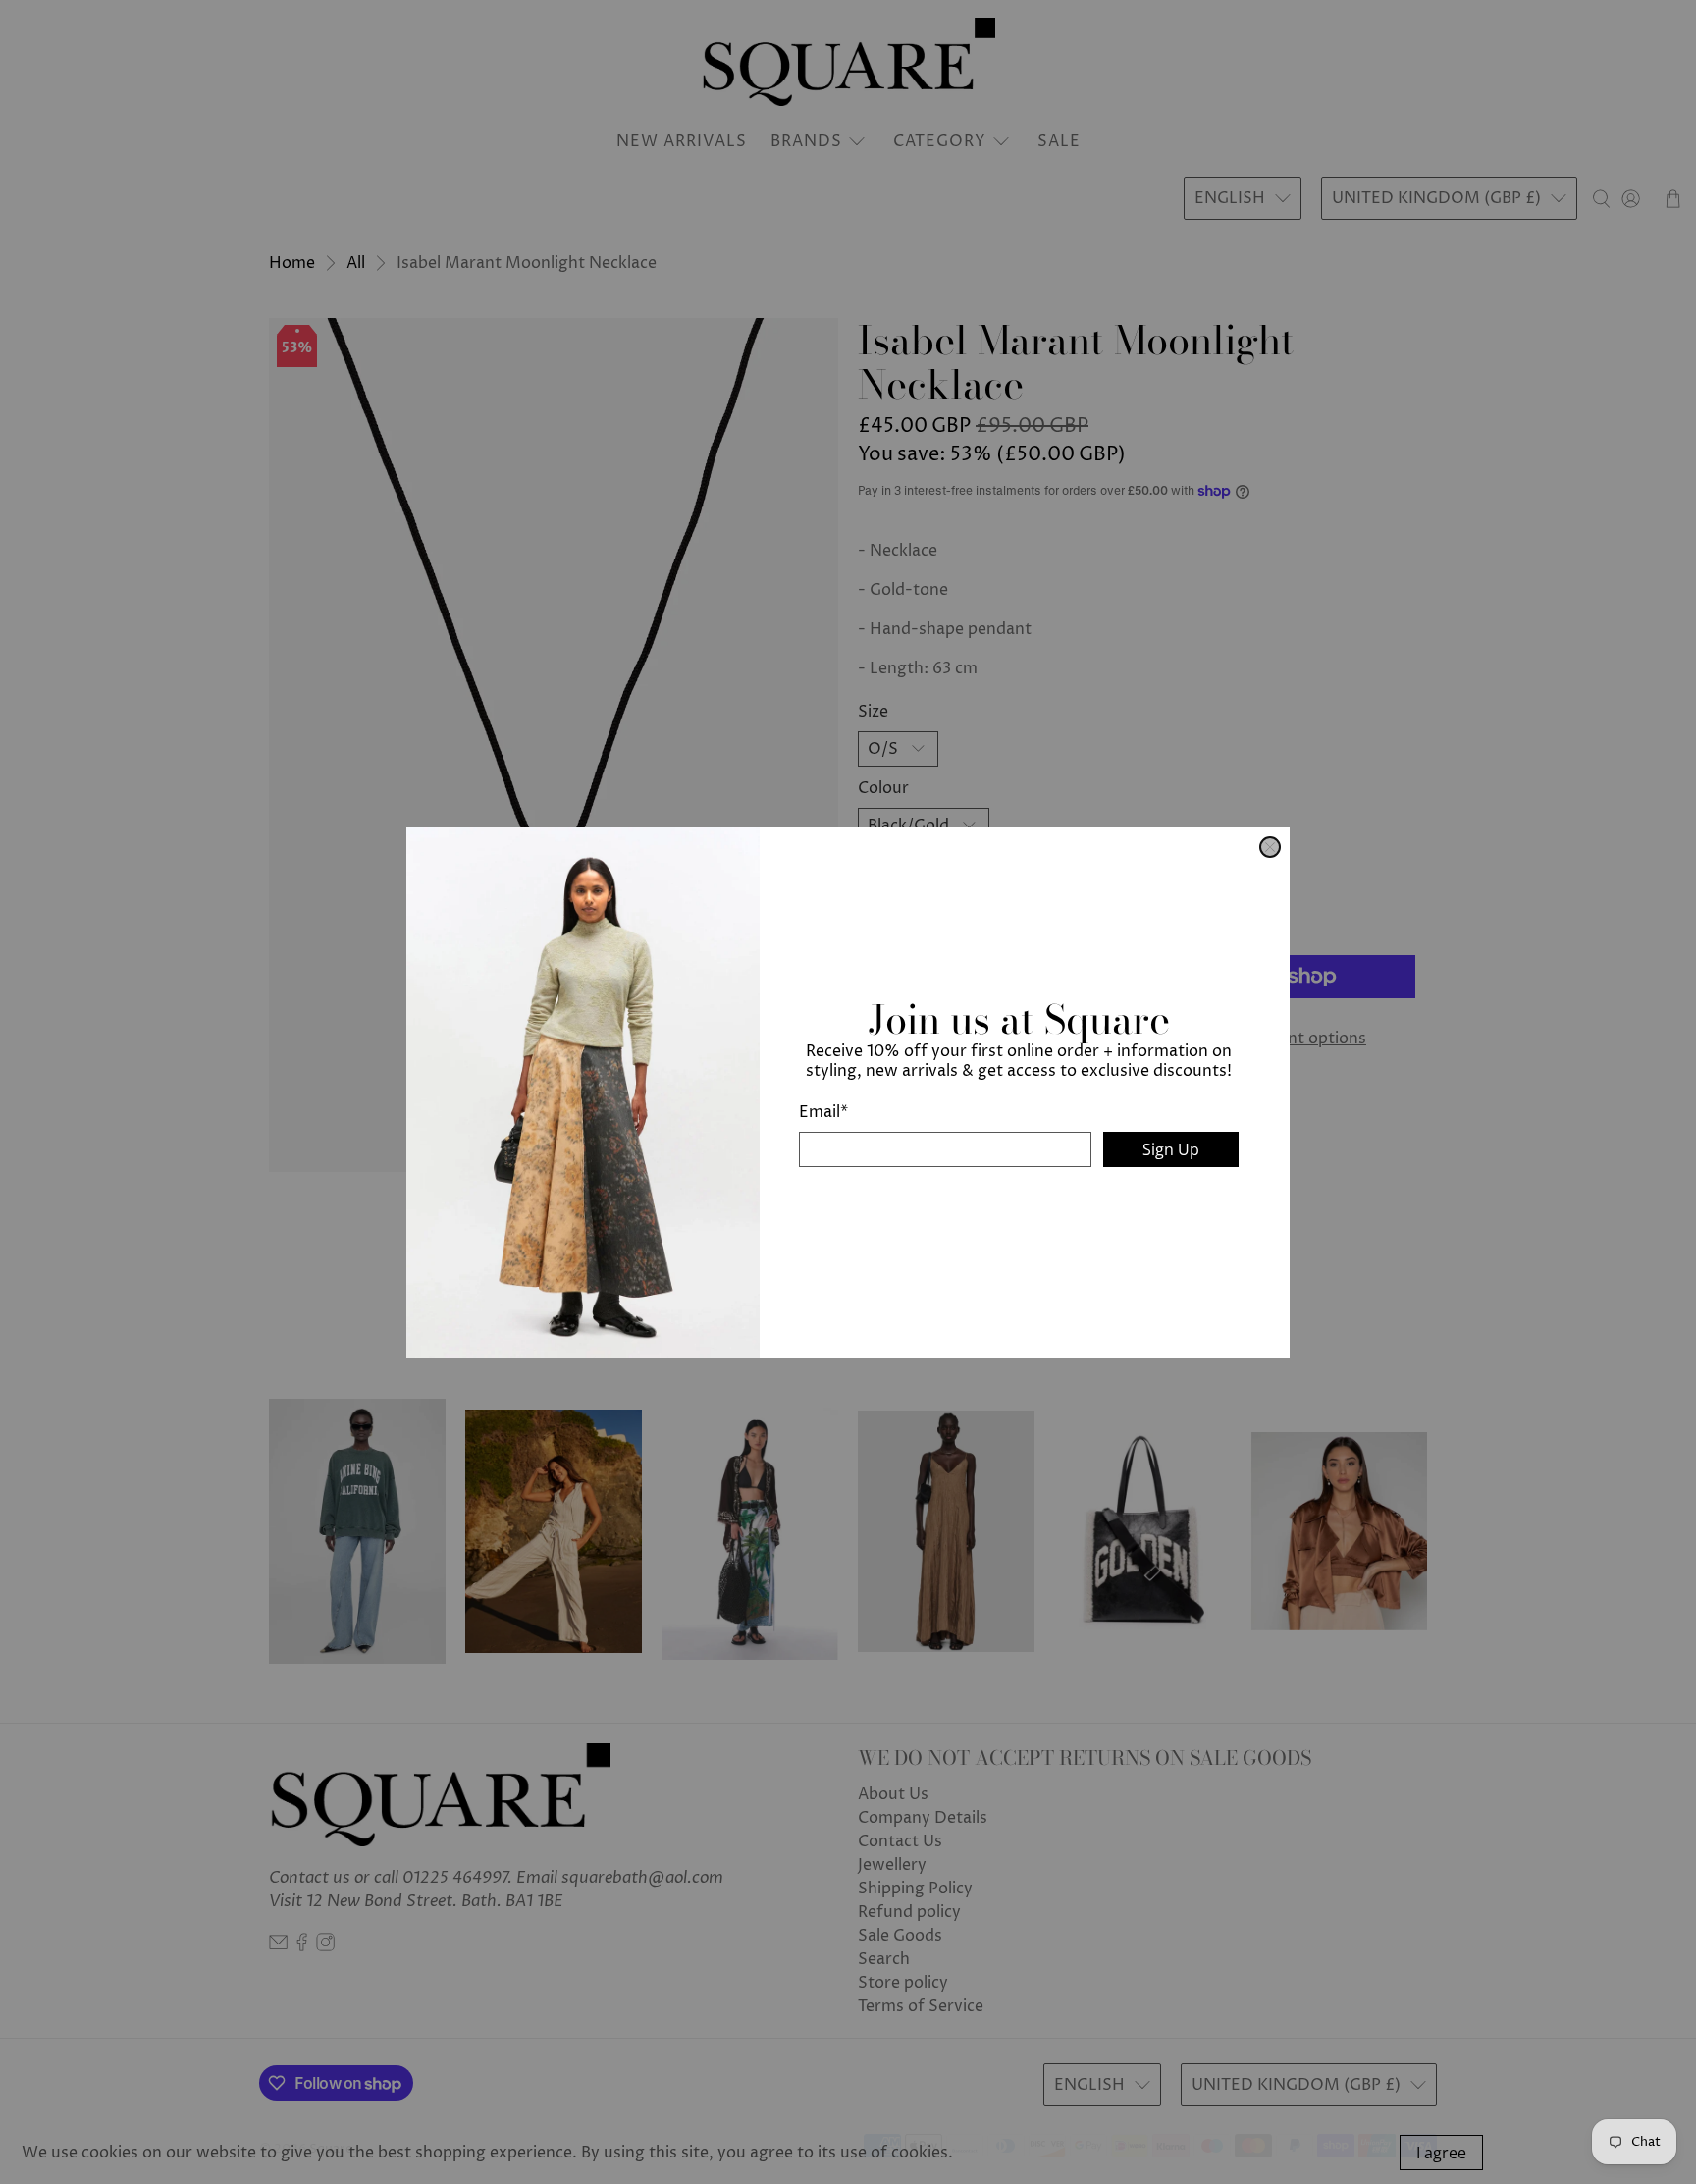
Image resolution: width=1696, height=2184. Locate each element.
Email (823, 1112)
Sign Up (1171, 1149)
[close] (1270, 847)
